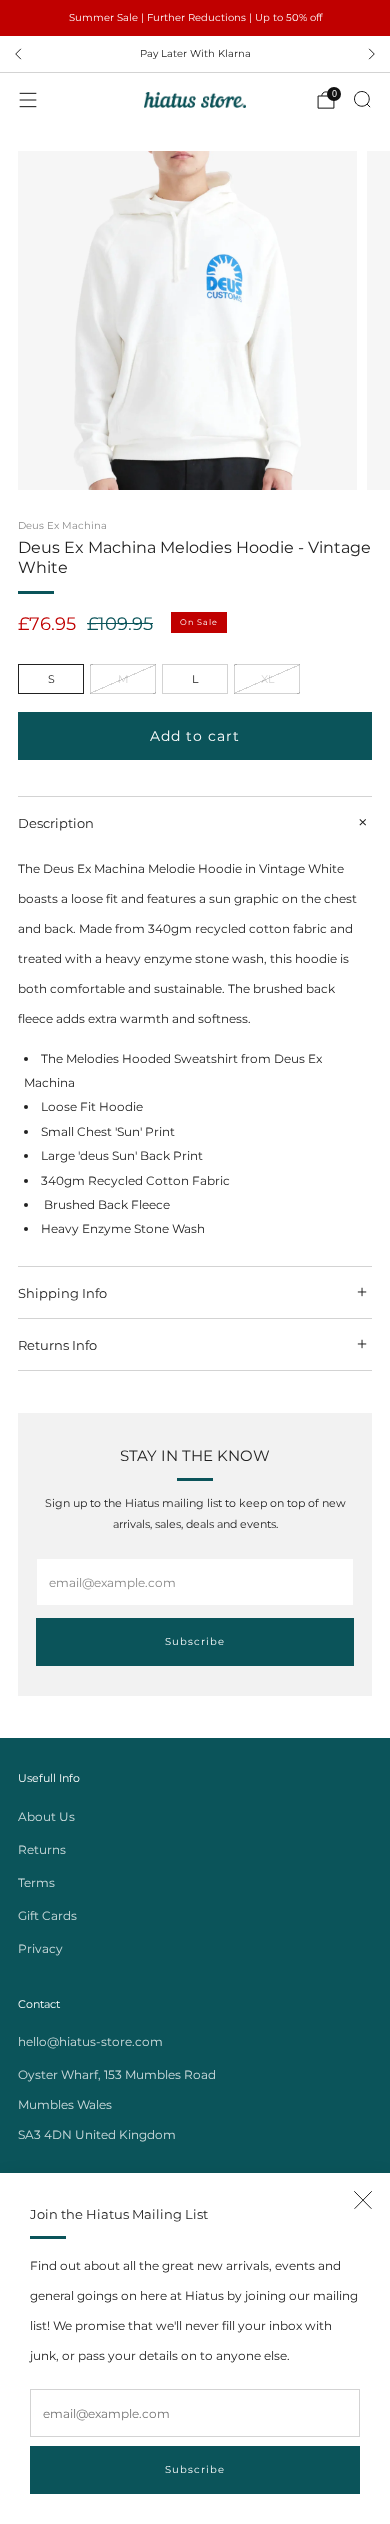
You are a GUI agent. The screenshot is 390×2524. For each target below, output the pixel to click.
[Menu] (28, 100)
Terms (36, 1882)
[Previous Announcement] (18, 54)
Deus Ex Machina (62, 525)
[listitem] (195, 18)
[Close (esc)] (363, 2200)
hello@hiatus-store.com (90, 2041)
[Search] (362, 99)
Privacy (40, 1948)
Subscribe (195, 2469)
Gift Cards (47, 1915)
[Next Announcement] (372, 54)
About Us (46, 1816)
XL (267, 679)
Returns (42, 1849)
